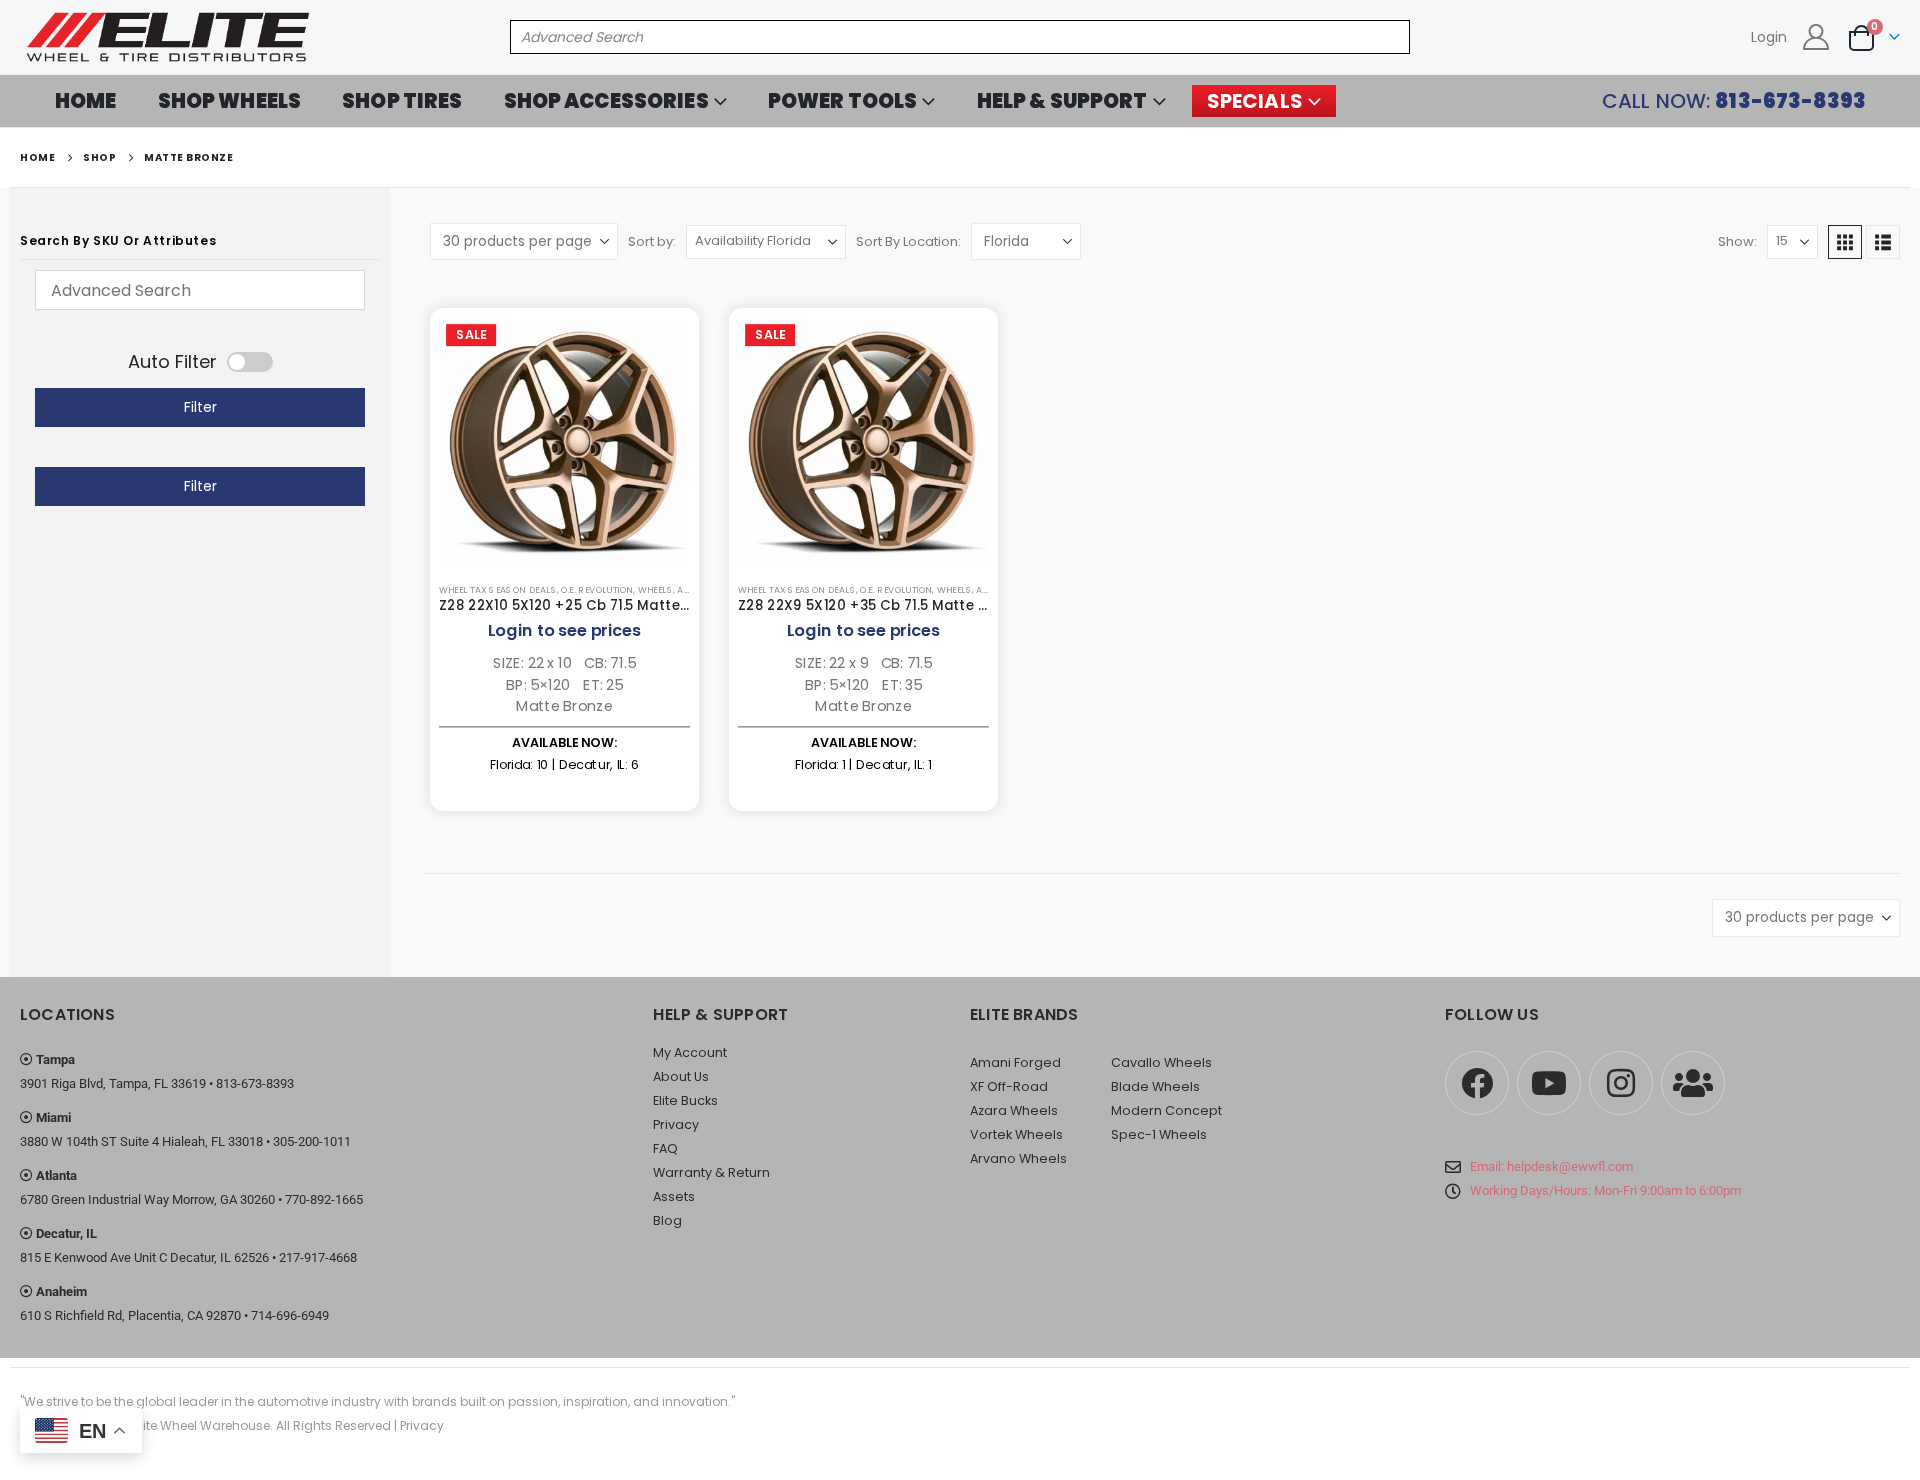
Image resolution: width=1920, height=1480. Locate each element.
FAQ (665, 1148)
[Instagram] (1621, 1083)
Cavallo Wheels (1161, 1062)
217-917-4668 (318, 1257)
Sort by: (652, 241)
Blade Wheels (1155, 1086)
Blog (667, 1220)
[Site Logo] (170, 37)
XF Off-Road (1009, 1086)
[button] (1845, 242)
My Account (690, 1052)
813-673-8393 (255, 1083)
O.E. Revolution (597, 591)
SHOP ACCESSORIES (606, 101)
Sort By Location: (908, 241)
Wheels (655, 591)
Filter (200, 407)
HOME (86, 101)
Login (1769, 37)
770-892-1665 (324, 1199)
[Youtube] (1549, 1083)
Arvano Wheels (1018, 1158)
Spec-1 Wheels (1159, 1134)
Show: (1737, 241)
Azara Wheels (1014, 1110)
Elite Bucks (685, 1100)
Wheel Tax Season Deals (498, 591)
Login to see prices (564, 630)
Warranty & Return (711, 1172)
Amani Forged (1015, 1062)
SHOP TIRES (402, 101)
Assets (674, 1196)
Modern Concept (1166, 1110)
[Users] (1693, 1083)
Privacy (676, 1124)
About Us (681, 1076)
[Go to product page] (564, 442)
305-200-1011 (312, 1141)
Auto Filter (172, 362)
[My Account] (1816, 37)
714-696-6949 (290, 1315)
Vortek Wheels (1016, 1134)
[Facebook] (1477, 1083)
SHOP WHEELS (230, 101)
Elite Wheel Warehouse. (203, 1425)
